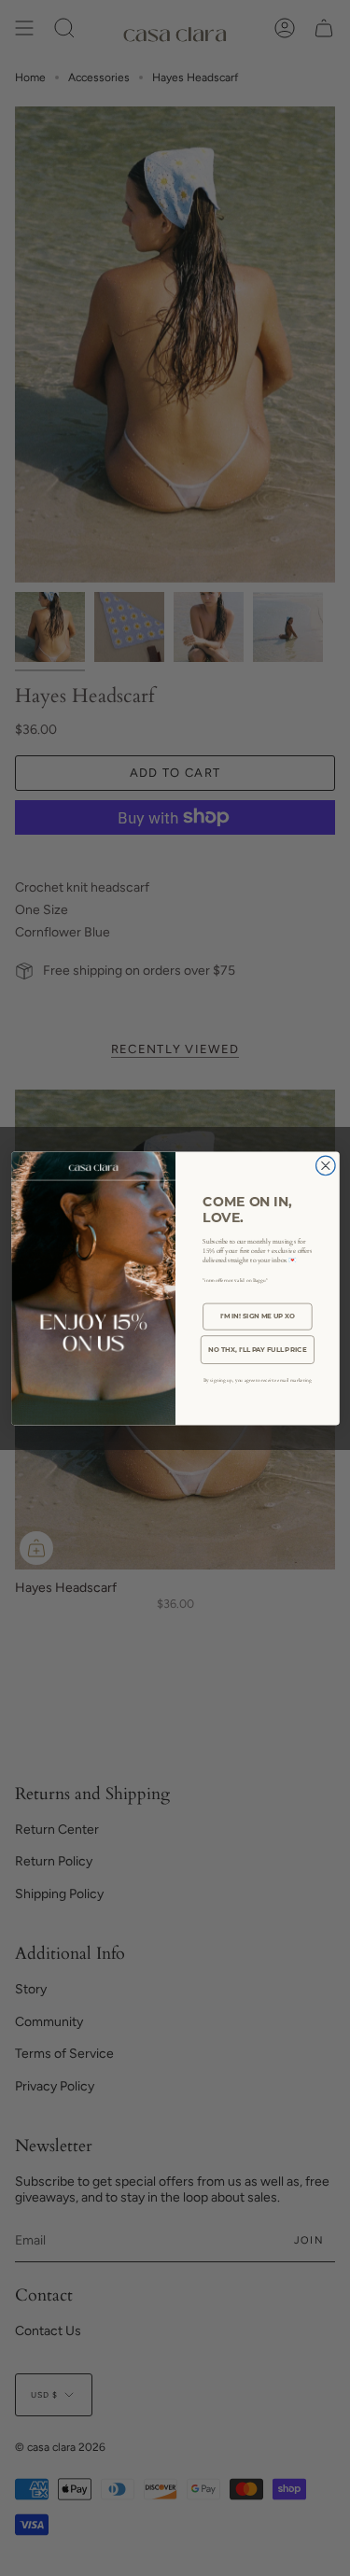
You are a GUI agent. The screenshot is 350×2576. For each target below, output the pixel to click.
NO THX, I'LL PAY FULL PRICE (257, 1349)
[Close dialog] (325, 1166)
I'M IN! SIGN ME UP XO (257, 1316)
